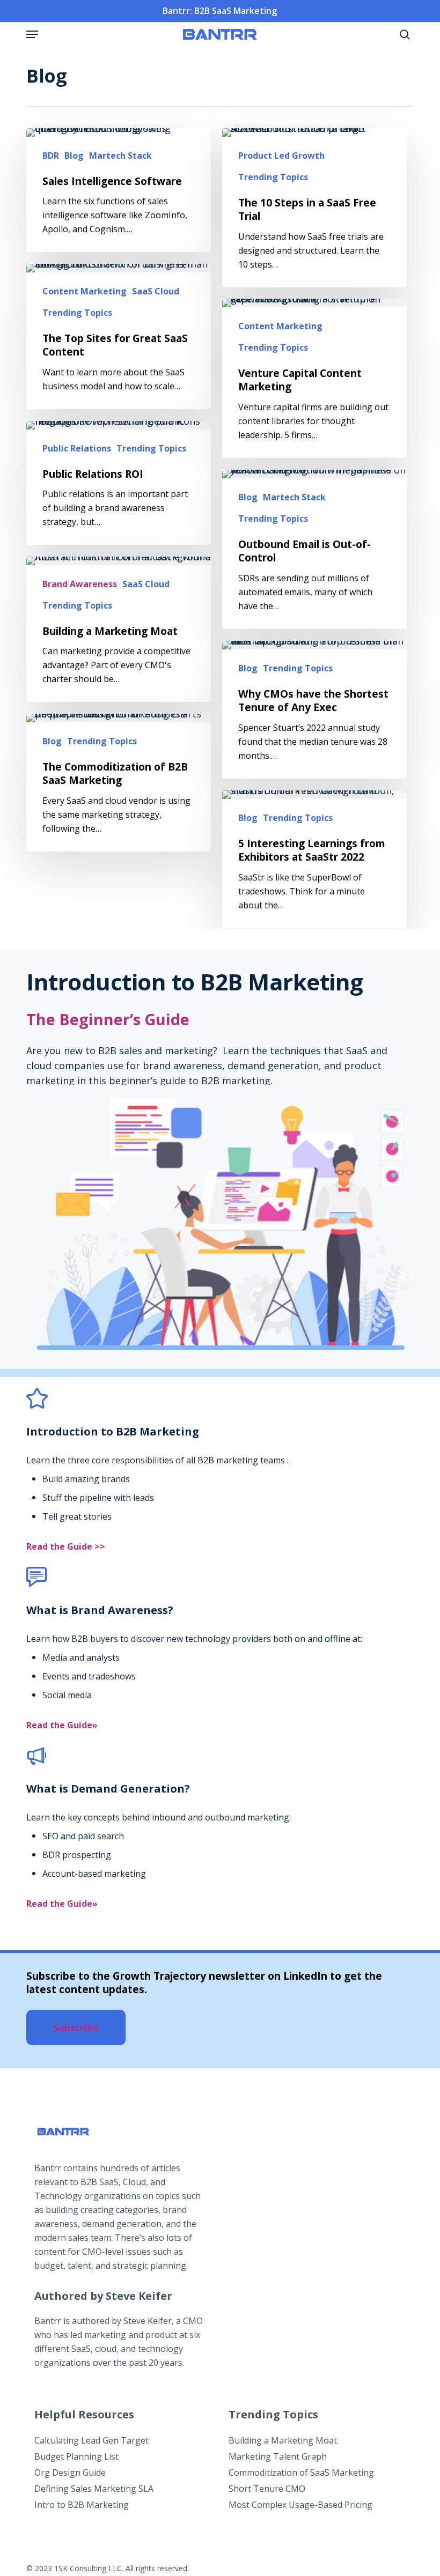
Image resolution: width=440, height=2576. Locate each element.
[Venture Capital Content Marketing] (314, 378)
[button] (32, 34)
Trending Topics (273, 177)
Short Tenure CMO (267, 2489)
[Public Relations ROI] (119, 483)
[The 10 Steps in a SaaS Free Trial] (314, 208)
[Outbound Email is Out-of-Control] (314, 549)
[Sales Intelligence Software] (119, 190)
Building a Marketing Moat (283, 2440)
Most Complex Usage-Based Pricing (300, 2505)
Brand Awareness (80, 584)
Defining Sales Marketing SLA (94, 2489)
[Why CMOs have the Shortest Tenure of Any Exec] (314, 710)
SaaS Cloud (156, 291)
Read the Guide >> (66, 1546)
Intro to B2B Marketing (82, 2505)
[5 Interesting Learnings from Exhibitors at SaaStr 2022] (314, 859)
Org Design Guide (70, 2473)
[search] (402, 34)
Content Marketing (85, 291)
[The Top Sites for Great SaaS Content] (119, 336)
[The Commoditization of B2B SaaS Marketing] (119, 783)
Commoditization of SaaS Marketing (301, 2473)
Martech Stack (120, 156)
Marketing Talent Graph (278, 2456)
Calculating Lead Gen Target (91, 2440)
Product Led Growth (281, 156)
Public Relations (77, 448)
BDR (51, 156)
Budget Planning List (76, 2456)
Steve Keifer (148, 2321)
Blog (74, 156)
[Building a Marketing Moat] (119, 630)
